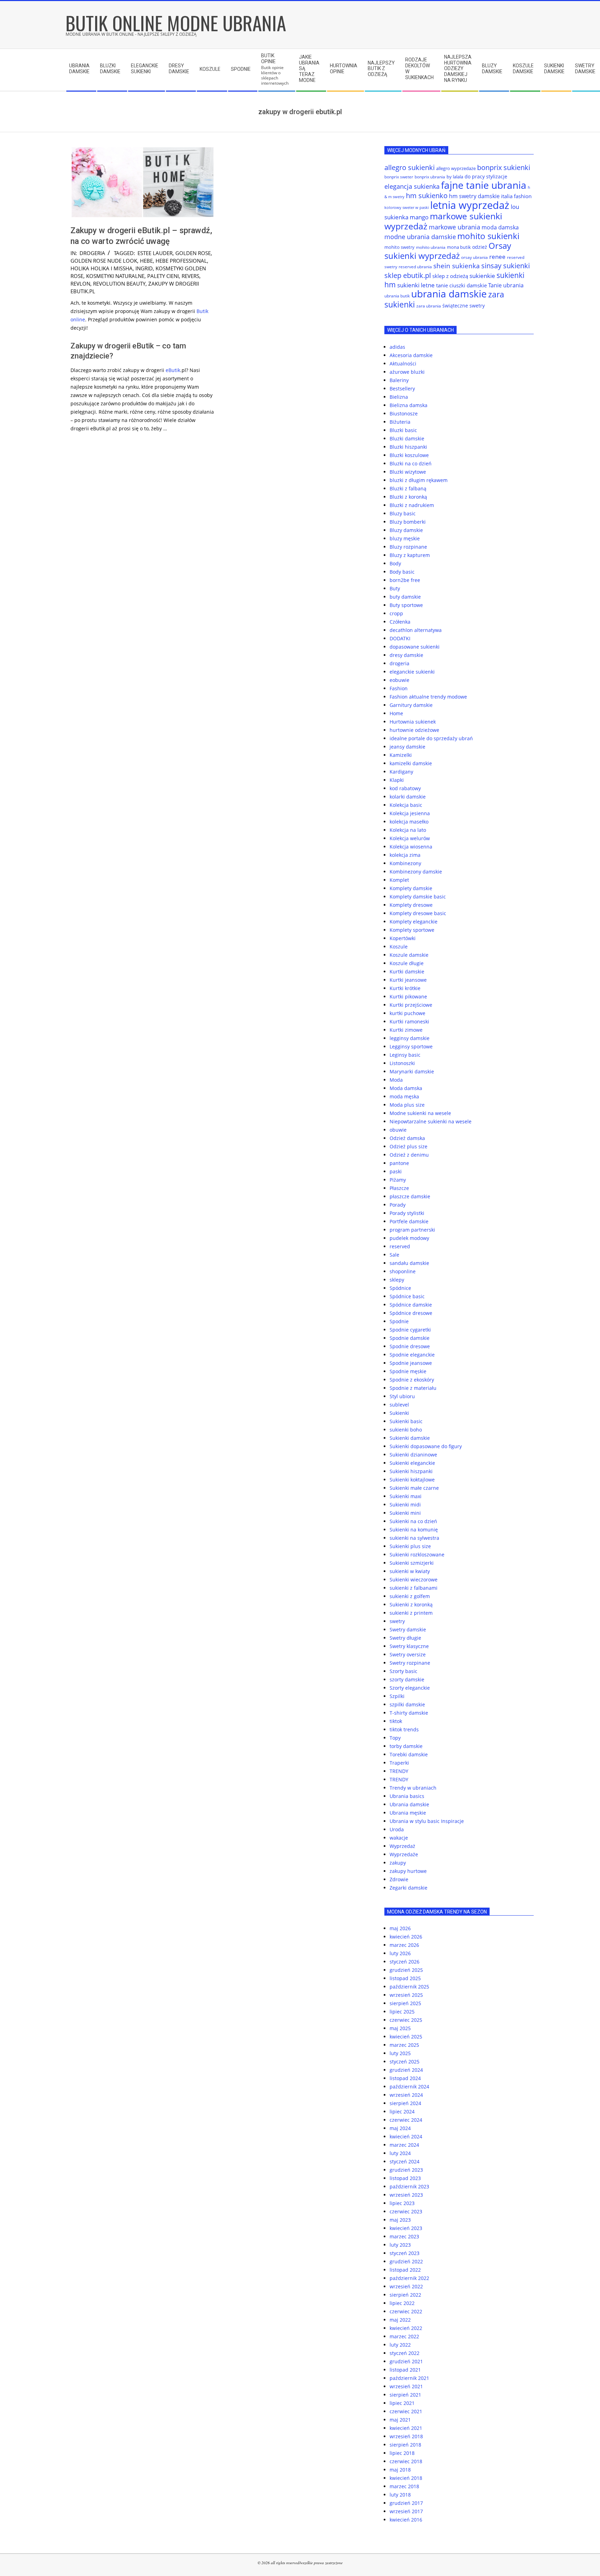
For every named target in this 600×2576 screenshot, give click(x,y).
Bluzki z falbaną (408, 488)
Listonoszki (402, 1063)
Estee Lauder (155, 253)
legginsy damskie (410, 1038)
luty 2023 (400, 2245)
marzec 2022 (404, 2336)
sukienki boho (406, 1430)
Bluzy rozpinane (408, 547)
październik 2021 (409, 2378)
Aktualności (403, 364)
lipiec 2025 (402, 2012)
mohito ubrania (431, 247)
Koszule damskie (409, 955)
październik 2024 (409, 2087)
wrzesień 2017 (406, 2511)
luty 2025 (400, 2053)
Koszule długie (407, 963)
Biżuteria (400, 422)
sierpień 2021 (405, 2395)
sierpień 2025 (405, 2003)
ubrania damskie (449, 294)
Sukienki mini (405, 1513)
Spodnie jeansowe (411, 1363)
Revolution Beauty (119, 284)
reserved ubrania (415, 267)
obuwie (398, 1130)
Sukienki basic (406, 1421)
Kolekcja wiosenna (411, 847)
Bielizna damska (409, 405)
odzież (480, 247)
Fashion (399, 688)
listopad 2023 (405, 2178)
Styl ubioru (402, 1396)
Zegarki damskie (409, 1888)
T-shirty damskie (409, 1713)
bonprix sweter (399, 177)
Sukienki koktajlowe (412, 1480)
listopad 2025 (405, 1978)
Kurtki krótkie (405, 988)
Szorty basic (403, 1671)
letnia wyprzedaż (470, 205)
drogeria (92, 253)
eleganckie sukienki (412, 672)
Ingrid (144, 268)
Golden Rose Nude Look (104, 261)
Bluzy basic (403, 513)
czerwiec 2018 (406, 2461)
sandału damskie (409, 1263)
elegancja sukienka (412, 186)
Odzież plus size (409, 1146)
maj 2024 (400, 2128)
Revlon (80, 284)
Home (396, 713)
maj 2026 (400, 1928)
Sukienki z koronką (411, 1604)
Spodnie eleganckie (412, 1355)
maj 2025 (400, 2028)
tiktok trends (404, 1729)
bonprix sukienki (504, 167)
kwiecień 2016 (406, 2520)
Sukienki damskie (410, 1438)
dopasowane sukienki (415, 647)
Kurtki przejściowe (411, 1005)
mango (419, 217)
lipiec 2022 (402, 2303)
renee (497, 257)
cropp (396, 613)
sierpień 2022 (405, 2295)
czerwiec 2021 (406, 2411)
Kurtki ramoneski (409, 1021)
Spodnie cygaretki (410, 1330)
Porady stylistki (407, 1213)
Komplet (399, 880)
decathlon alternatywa (416, 630)
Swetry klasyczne (409, 1646)
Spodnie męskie (408, 1371)
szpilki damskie (407, 1704)
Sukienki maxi (406, 1496)
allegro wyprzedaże (456, 168)
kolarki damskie (408, 797)
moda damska (500, 227)
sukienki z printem (411, 1613)
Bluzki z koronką (408, 497)
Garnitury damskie (411, 705)
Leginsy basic (405, 1055)
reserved (400, 1246)
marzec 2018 (404, 2486)
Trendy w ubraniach (413, 1788)
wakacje (399, 1838)
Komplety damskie (411, 888)
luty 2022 (400, 2345)
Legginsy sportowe (411, 1046)
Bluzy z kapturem (410, 555)
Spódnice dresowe (411, 1313)
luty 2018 (400, 2495)
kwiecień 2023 (406, 2228)
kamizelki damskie (411, 763)
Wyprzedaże (404, 1854)
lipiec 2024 (402, 2112)
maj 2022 (400, 2320)
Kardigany (401, 772)
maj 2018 (400, 2470)
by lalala (455, 177)
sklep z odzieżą (450, 276)
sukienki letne (416, 285)
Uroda (397, 1829)
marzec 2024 (404, 2145)
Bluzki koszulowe (409, 455)
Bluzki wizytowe (408, 472)
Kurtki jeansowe (408, 980)
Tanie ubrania (506, 285)
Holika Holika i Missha (102, 268)
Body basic (402, 572)
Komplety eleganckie (414, 922)
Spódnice (400, 1288)
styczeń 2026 (405, 1962)
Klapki (397, 780)
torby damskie (406, 1746)
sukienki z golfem (410, 1596)
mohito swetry (399, 247)
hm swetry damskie (474, 196)
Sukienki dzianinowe (413, 1455)
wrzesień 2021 (406, 2386)
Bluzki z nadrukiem (412, 505)
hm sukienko (427, 196)
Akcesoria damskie (411, 355)
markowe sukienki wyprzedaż (443, 221)
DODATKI (400, 638)
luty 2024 (400, 2153)
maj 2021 (400, 2420)
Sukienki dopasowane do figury (426, 1446)
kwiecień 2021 (406, 2428)
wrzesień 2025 (406, 1995)
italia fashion (516, 196)
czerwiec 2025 (406, 2020)
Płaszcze (399, 1188)
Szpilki (397, 1696)
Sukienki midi (405, 1505)
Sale (394, 1255)
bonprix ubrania (430, 177)
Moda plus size (407, 1105)
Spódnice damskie (411, 1305)
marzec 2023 (404, 2236)
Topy (395, 1738)
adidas (397, 347)
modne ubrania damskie (420, 237)
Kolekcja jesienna (410, 813)
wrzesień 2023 (406, 2195)
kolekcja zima (405, 855)
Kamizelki (401, 755)
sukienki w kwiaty (410, 1571)
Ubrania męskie (408, 1813)
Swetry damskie (408, 1629)
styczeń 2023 (405, 2253)
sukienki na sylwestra (414, 1538)
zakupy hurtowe (408, 1871)
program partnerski (412, 1230)
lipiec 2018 (402, 2453)
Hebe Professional (181, 261)
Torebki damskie (409, 1754)
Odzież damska (407, 1138)
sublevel (399, 1405)
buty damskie (405, 597)
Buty (395, 588)
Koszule (399, 947)
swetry (397, 1621)
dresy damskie (406, 655)
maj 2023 (400, 2220)
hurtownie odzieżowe (414, 730)
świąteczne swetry (464, 306)
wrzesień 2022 (406, 2286)
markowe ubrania (455, 227)
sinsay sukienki (506, 266)
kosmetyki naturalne (115, 276)
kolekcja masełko (409, 822)
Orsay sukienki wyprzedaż (448, 251)
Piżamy (398, 1180)
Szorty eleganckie (410, 1688)
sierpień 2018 (405, 2445)
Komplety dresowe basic (418, 913)
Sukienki (399, 1413)
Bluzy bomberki (408, 522)
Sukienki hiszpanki (411, 1471)
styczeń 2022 (405, 2353)
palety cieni (163, 276)
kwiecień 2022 (406, 2328)
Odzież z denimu (409, 1155)
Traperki (399, 1763)
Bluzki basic (403, 430)
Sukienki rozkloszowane (417, 1555)
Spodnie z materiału (413, 1388)
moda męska (404, 1096)
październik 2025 (409, 1987)
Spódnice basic (407, 1296)
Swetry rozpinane (410, 1663)
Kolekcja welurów (410, 838)
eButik (173, 370)
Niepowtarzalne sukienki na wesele (431, 1121)
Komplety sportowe (412, 930)
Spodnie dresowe (410, 1346)
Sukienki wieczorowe (414, 1580)
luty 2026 (400, 1953)
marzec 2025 (404, 2045)
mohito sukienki (488, 236)
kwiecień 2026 (406, 1937)
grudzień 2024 (406, 2070)
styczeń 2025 (405, 2062)
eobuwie (399, 680)
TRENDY (399, 1771)
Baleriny (399, 380)
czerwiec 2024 (406, 2120)
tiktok (396, 1721)
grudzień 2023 (406, 2170)
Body (395, 563)
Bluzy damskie (406, 530)
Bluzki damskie (407, 438)
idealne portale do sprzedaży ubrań (431, 738)
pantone (399, 1163)
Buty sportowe (406, 605)
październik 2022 (409, 2278)
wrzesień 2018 (406, 2436)
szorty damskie (407, 1679)
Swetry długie (405, 1638)
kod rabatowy (405, 788)
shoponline (403, 1271)
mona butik (459, 247)
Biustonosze (404, 413)
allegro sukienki (410, 167)
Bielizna (399, 397)
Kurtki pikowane (408, 996)
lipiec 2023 (402, 2203)
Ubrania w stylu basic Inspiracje (427, 1821)
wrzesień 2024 (406, 2095)
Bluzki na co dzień (411, 463)
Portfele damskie (409, 1221)
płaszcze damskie (410, 1196)
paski (396, 1171)
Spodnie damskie (410, 1338)
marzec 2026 (404, 1945)
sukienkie (482, 276)
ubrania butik (397, 296)
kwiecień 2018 (406, 2478)
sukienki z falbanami (414, 1588)
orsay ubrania (474, 257)
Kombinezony (405, 863)
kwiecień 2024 (406, 2136)
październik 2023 (409, 2186)
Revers (190, 276)
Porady (398, 1205)
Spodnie (399, 1321)
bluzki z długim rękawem (419, 480)
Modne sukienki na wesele (420, 1113)
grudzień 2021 (406, 2361)
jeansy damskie (407, 747)
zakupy (398, 1863)
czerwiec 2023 (406, 2211)
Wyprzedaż (402, 1846)
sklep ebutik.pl (408, 275)
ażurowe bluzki (407, 372)
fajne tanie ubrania (484, 185)
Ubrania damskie (409, 1804)
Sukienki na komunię (414, 1530)
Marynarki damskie (412, 1071)
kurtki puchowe (407, 1013)
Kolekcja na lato (408, 830)
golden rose (193, 253)
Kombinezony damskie (416, 872)
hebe (146, 261)
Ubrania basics (407, 1796)
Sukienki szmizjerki (412, 1563)
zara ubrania (429, 306)
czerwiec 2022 (406, 2311)
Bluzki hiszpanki (408, 447)
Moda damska (406, 1088)
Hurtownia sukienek (413, 722)
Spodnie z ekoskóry (412, 1380)
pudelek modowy (409, 1238)
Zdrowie (399, 1879)
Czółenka (400, 622)
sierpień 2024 (405, 2103)
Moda (396, 1080)
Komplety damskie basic (418, 897)
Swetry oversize (408, 1654)
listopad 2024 (405, 2078)
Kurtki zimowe (406, 1030)
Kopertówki (403, 938)
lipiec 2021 (402, 2403)
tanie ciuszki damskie (461, 285)
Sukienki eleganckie (412, 1463)
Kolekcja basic (406, 805)
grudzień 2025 (406, 1970)
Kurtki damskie (407, 972)
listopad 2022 (405, 2270)
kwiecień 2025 (406, 2037)
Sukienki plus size (410, 1546)
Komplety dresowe (411, 905)
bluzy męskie (405, 538)
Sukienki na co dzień (413, 1521)
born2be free (405, 580)
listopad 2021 (405, 2370)
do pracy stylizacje (486, 176)
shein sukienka (457, 266)
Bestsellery (402, 388)
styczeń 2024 (405, 2161)
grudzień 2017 (406, 2503)
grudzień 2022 (406, 2261)
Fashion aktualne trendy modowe (428, 697)
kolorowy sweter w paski (407, 208)
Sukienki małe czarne (414, 1488)
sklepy (397, 1280)
